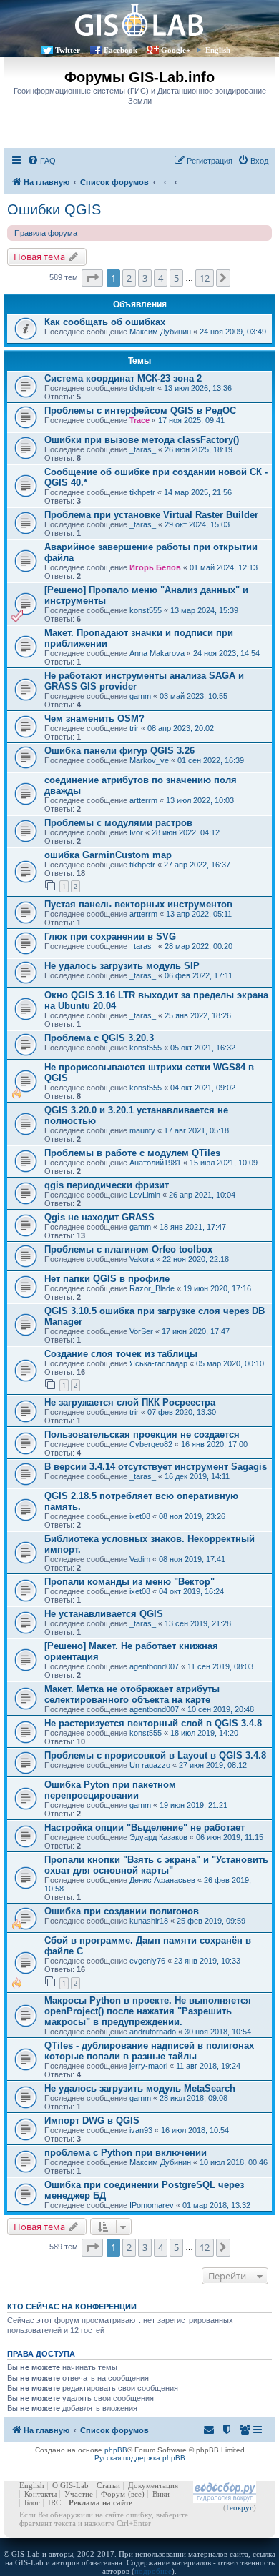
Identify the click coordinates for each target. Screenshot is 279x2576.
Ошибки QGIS (54, 209)
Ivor (136, 832)
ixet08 (140, 1516)
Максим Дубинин (160, 332)
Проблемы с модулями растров (118, 823)
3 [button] (145, 278)
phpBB (116, 2450)
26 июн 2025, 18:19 (199, 449)
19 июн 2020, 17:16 (217, 1288)
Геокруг (240, 2507)
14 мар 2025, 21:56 (198, 492)
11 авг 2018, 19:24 (208, 2066)
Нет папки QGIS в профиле (107, 1279)
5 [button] (176, 278)
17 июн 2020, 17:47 (196, 1331)
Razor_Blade (152, 1288)
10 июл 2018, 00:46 (234, 2162)
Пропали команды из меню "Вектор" (129, 1582)
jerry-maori (148, 2066)
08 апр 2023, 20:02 (181, 728)
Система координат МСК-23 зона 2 (123, 378)
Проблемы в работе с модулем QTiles (132, 1153)
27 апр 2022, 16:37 (197, 865)
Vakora (142, 1259)
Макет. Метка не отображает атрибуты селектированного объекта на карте (132, 1694)
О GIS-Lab (70, 2485)
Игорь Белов (155, 567)
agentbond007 (154, 1666)
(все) (136, 2494)
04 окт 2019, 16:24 (191, 1591)
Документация (153, 2485)
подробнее (153, 2571)
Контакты (40, 2494)
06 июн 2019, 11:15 (230, 1837)
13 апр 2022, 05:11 (199, 914)
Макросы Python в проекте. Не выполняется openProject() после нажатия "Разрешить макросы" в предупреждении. (148, 2011)
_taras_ (143, 449)
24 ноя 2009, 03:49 (233, 332)
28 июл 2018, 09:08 (194, 2098)
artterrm (143, 800)
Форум (113, 2494)
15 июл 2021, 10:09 (224, 1163)
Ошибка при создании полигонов (122, 1911)
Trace (139, 420)
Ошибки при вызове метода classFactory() (142, 440)
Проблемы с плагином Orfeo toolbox (128, 1249)
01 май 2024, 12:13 (224, 567)
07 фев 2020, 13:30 (182, 1412)
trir (134, 728)
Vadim (140, 1559)
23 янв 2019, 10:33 (207, 1961)
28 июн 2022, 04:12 (186, 832)
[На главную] (139, 20)
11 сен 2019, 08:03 (220, 1666)
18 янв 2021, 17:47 (193, 1227)
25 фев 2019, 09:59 (211, 1921)
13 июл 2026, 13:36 (198, 388)
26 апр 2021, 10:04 (202, 1195)
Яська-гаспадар (158, 1363)
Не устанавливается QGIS (104, 1614)
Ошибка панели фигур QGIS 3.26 (119, 751)
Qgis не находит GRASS (99, 1217)
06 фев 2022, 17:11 (199, 975)
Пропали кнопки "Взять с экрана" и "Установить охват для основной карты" (156, 1865)
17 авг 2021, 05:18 (196, 1130)
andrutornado (153, 2032)
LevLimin (145, 1195)
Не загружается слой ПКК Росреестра (130, 1402)
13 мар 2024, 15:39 (204, 610)
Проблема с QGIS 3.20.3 (99, 1038)
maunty (142, 1130)
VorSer (141, 1331)
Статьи (108, 2485)
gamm (140, 696)
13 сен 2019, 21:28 (198, 1623)
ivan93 (141, 2130)
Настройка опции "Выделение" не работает (145, 1827)
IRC (54, 2502)
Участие (79, 2494)
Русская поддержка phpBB (140, 2458)
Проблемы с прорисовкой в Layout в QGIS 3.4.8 (155, 1755)
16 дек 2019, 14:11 (197, 1476)
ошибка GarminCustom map (108, 855)
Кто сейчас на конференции (72, 2307)
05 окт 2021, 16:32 (203, 1048)
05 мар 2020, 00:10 (230, 1363)
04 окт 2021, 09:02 (203, 1088)
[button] (92, 278)
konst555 (146, 610)
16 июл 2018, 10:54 (195, 2130)
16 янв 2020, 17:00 (214, 1444)
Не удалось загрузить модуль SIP (122, 966)
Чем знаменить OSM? (94, 718)
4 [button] (161, 278)
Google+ (176, 50)
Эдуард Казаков (158, 1837)
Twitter (68, 50)
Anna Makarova (157, 653)
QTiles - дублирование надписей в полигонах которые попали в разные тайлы (149, 2051)
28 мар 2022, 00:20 (199, 946)
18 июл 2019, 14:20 (204, 1733)
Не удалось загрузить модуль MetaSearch (140, 2088)
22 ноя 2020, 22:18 (196, 1259)
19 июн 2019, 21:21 (194, 1805)
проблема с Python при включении (126, 2153)
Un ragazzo (150, 1765)
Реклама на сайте (101, 2502)
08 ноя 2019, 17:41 (192, 1559)
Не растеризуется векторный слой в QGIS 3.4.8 (153, 1723)
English (218, 50)
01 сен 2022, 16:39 (211, 760)
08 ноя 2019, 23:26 (192, 1516)
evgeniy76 (147, 1961)
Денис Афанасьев (162, 1880)
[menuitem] (41, 161)
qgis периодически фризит (107, 1185)
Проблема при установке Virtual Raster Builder (151, 515)
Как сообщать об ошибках (105, 322)
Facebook (121, 50)
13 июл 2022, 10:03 (200, 800)
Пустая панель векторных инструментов (138, 904)
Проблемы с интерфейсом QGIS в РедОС (140, 411)
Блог (32, 2502)
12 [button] (205, 278)
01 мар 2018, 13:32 (216, 2205)
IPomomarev (152, 2205)
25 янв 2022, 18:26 (198, 1015)
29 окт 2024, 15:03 (197, 524)
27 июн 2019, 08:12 (213, 1765)
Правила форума (46, 233)
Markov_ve (149, 760)
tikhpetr (142, 388)
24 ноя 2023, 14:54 (226, 653)
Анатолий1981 (155, 1163)
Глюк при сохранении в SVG (110, 936)
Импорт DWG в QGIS (92, 2120)
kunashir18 (149, 1921)
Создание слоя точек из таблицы (121, 1354)
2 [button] (129, 278)
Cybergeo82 (151, 1444)
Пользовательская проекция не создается (142, 1434)
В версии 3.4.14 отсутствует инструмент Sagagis (156, 1467)
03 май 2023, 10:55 (194, 696)
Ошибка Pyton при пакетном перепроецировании (110, 1790)
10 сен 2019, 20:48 (221, 1709)
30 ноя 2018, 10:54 (218, 2032)
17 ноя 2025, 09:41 (191, 420)
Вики (161, 2494)
